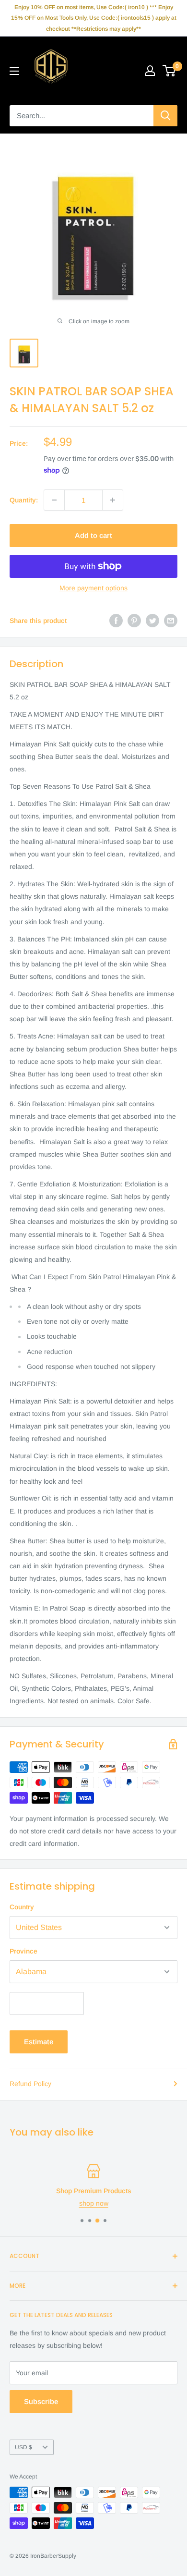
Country (22, 1907)
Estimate (39, 2042)
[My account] (150, 71)
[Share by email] (171, 621)
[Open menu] (14, 71)
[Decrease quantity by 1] (54, 500)
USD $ (23, 2447)
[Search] (165, 116)
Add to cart (93, 535)
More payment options (93, 588)
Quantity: (24, 500)
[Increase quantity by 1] (113, 500)
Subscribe (41, 2401)
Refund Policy (30, 2084)
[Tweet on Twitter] (152, 621)
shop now (94, 2203)
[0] (169, 71)
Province (23, 1951)
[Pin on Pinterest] (134, 621)
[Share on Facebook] (116, 621)
